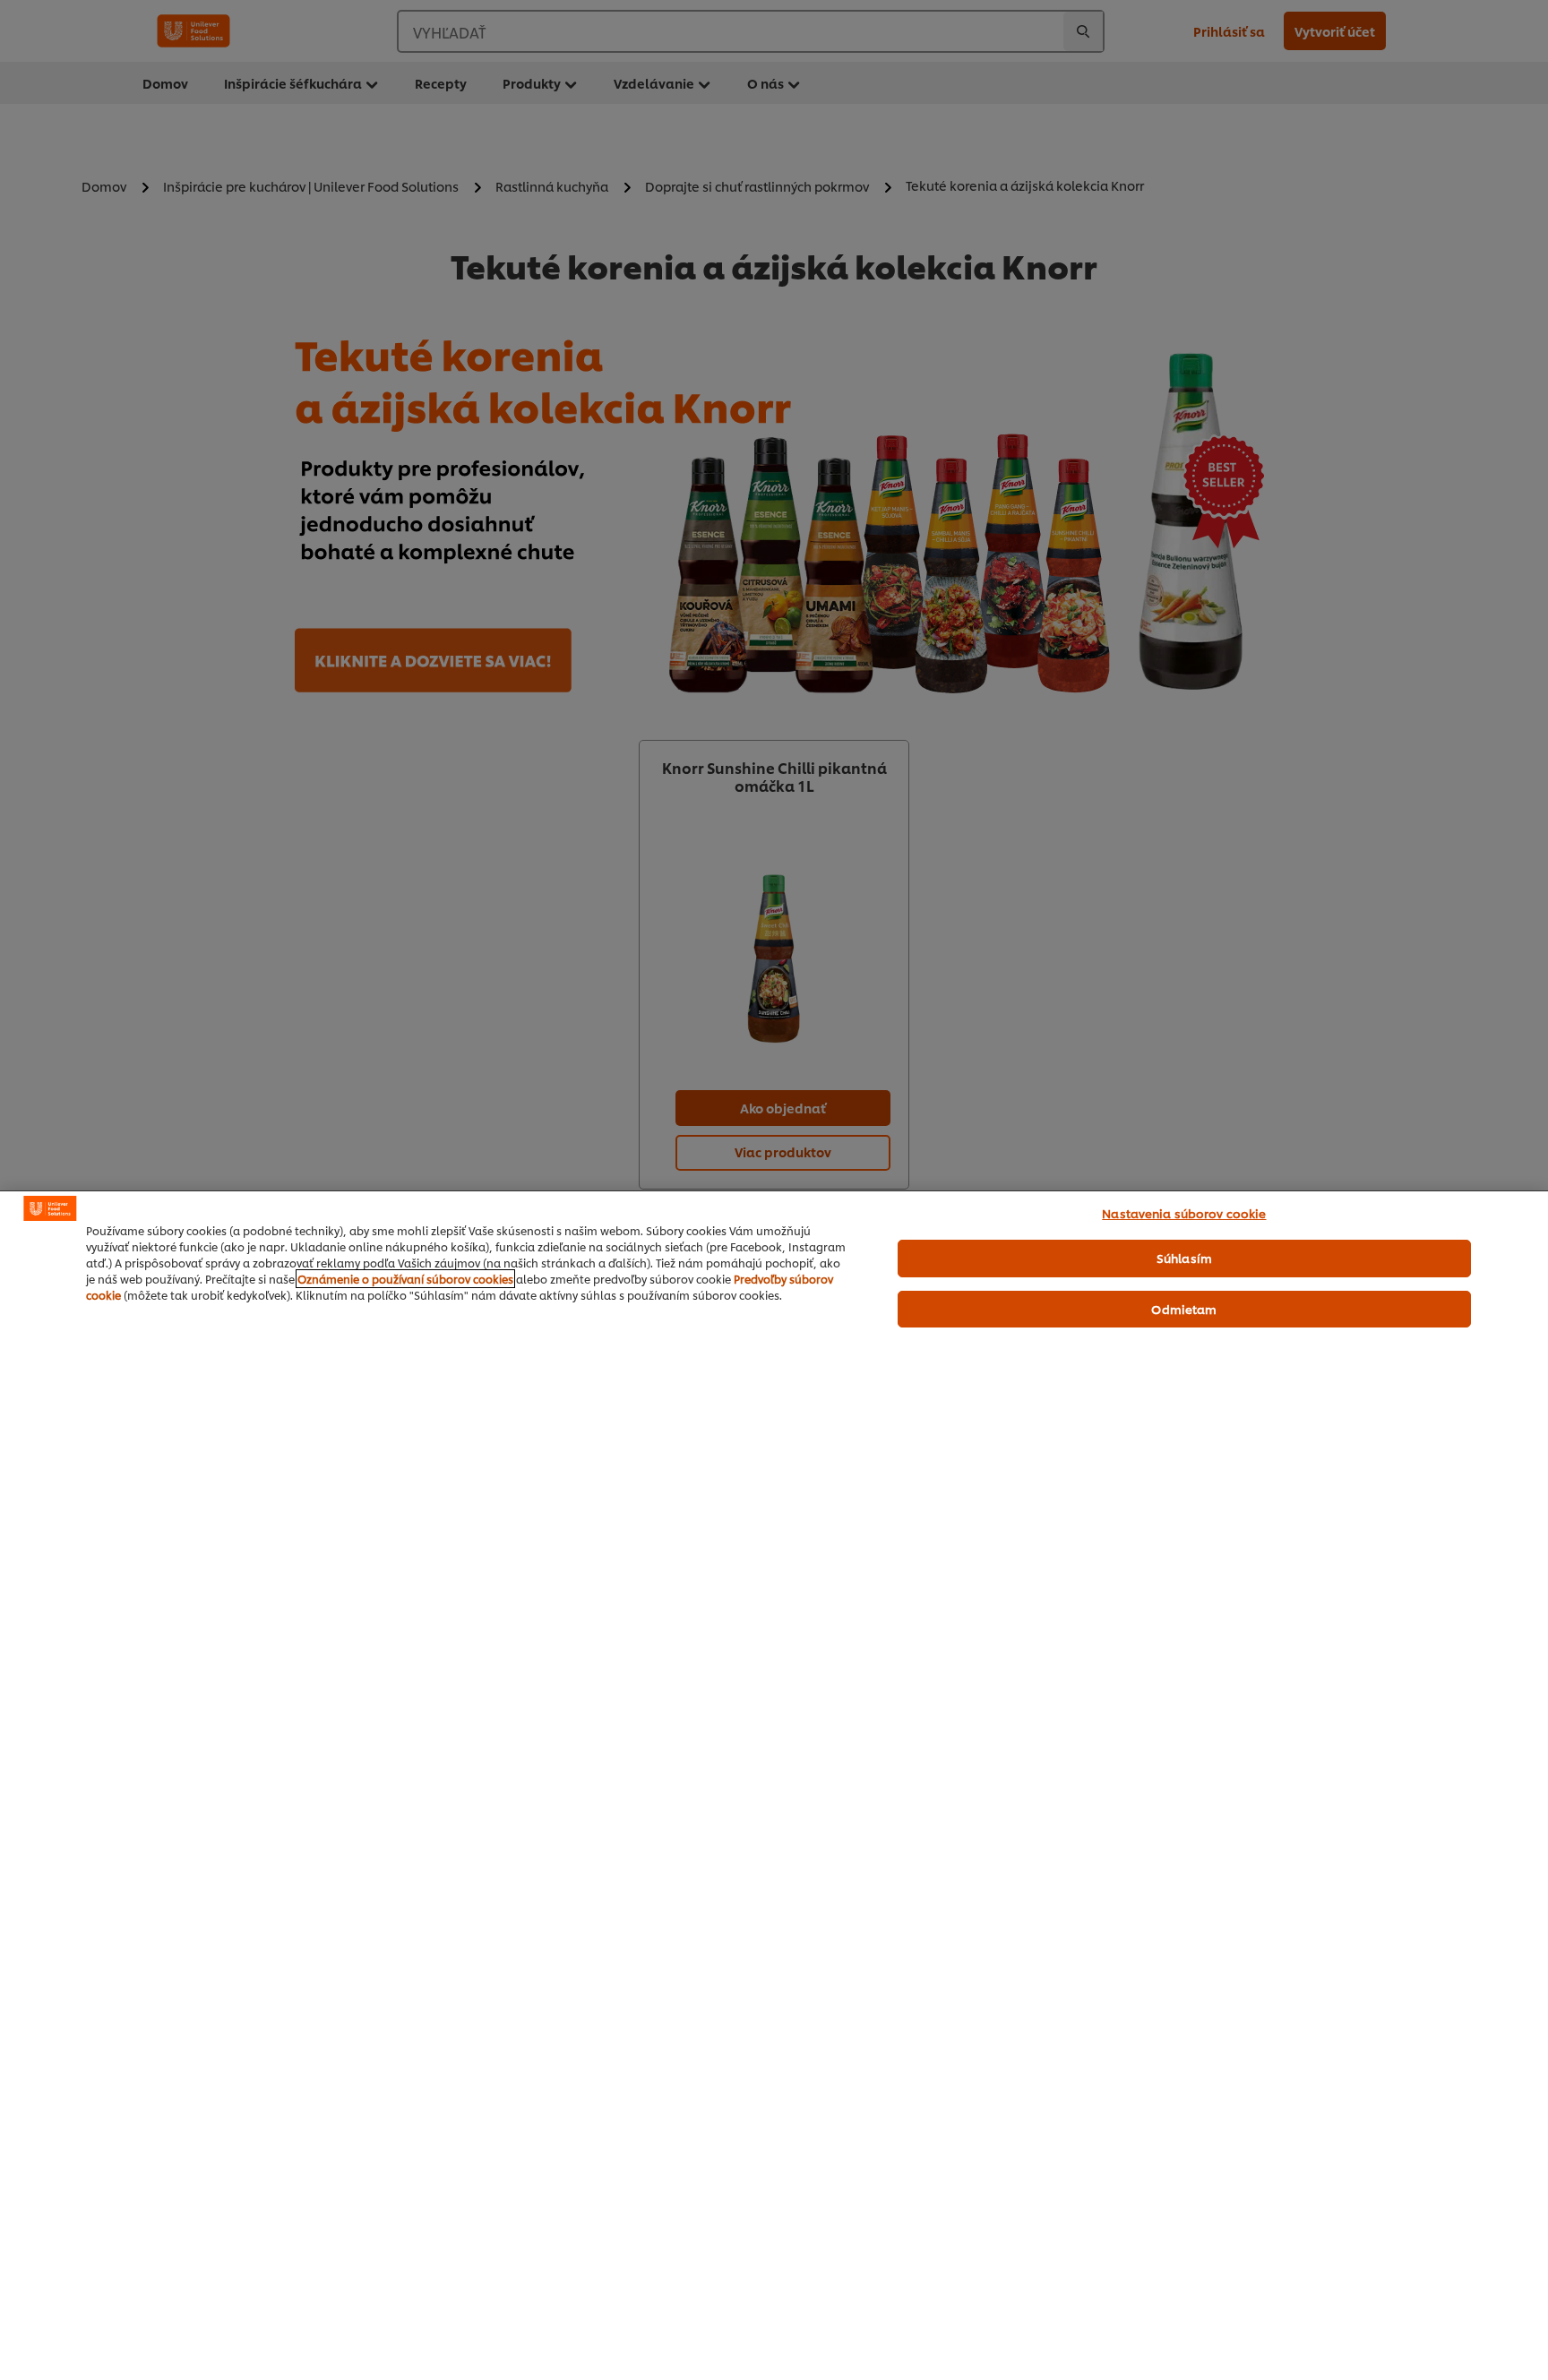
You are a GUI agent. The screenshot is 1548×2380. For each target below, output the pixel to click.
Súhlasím (1184, 1258)
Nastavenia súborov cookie (1184, 1213)
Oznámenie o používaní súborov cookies (405, 1279)
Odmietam (1184, 1309)
